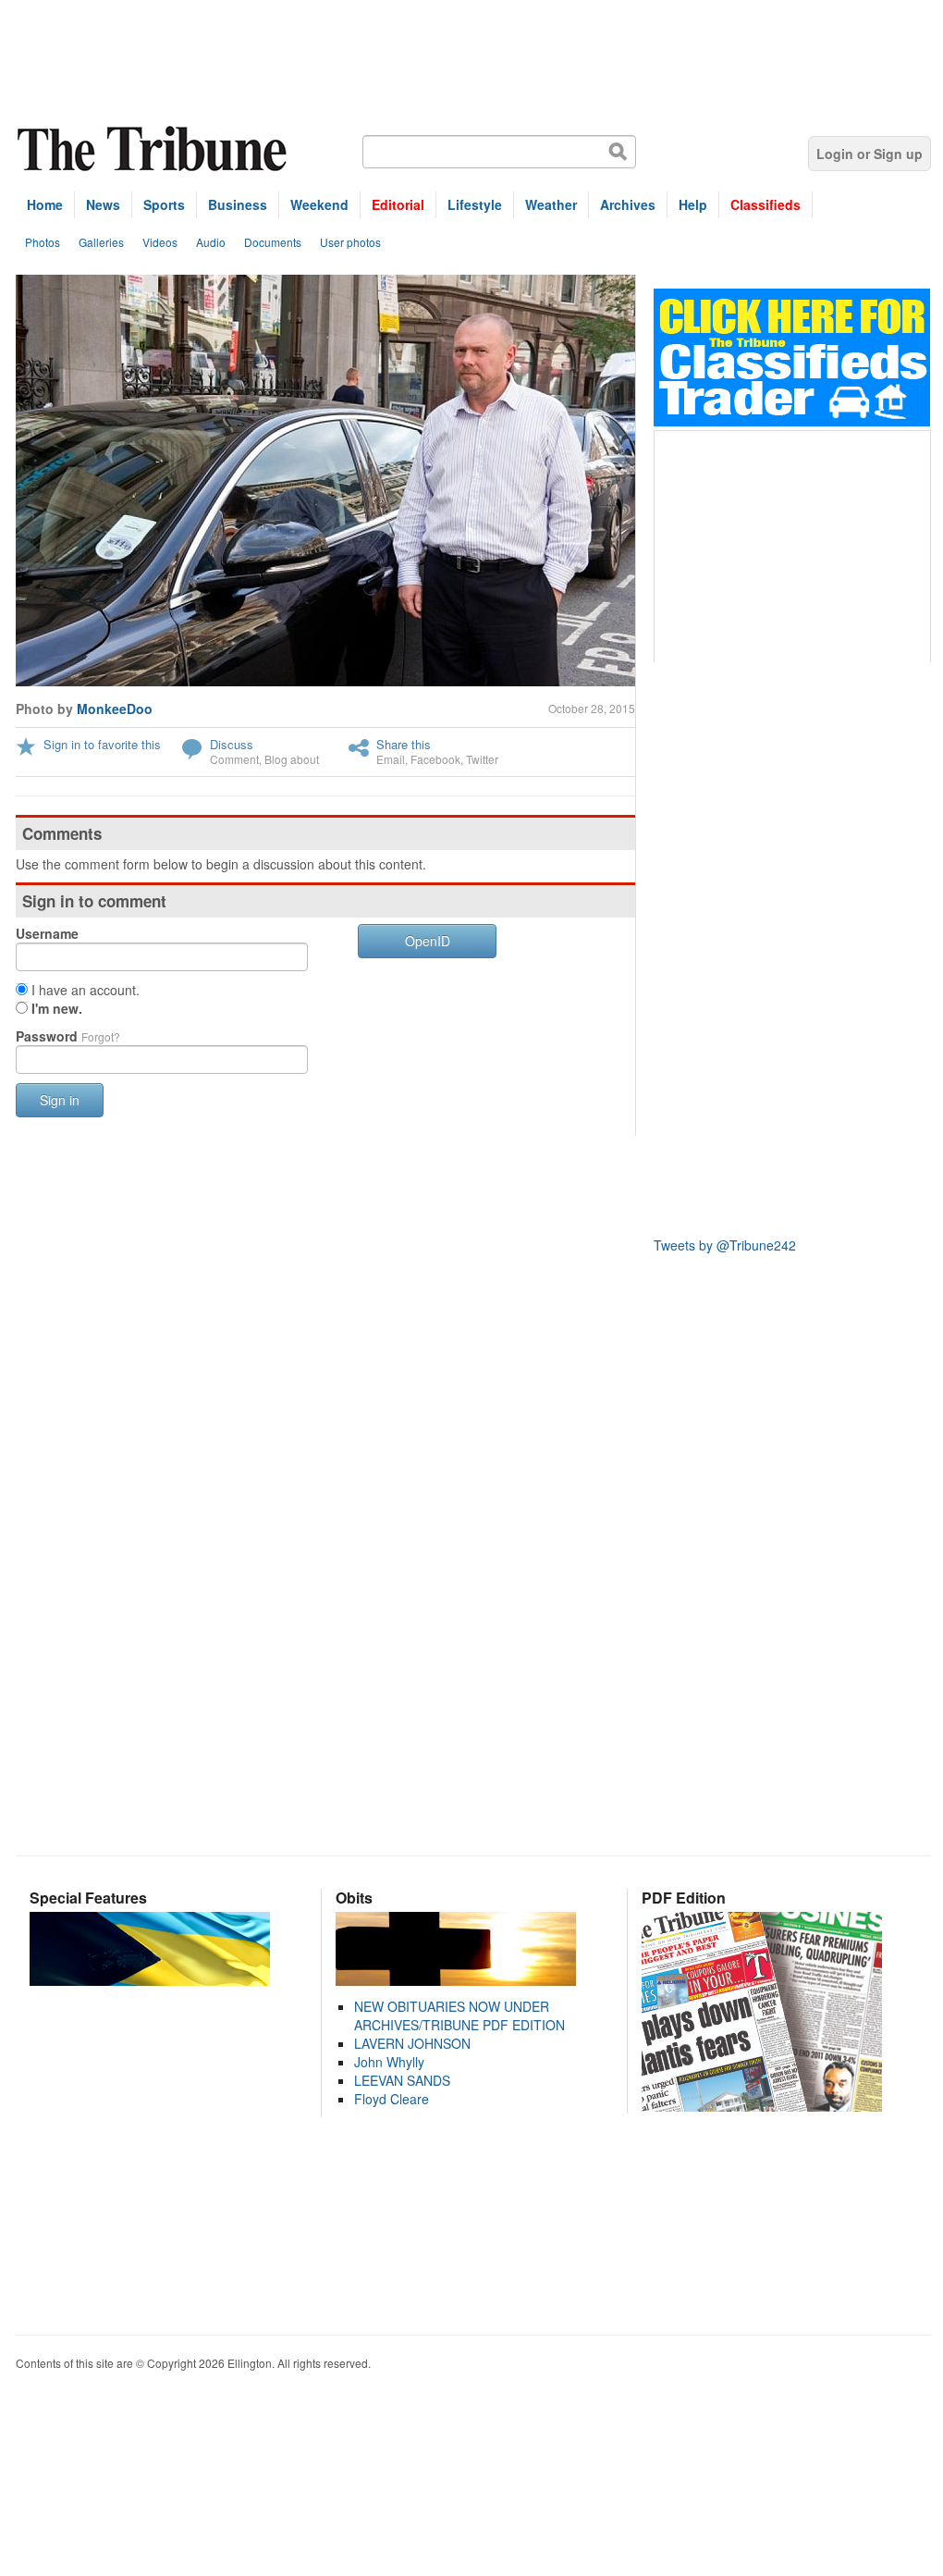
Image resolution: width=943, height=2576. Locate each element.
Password (68, 1036)
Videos (160, 242)
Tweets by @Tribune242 (725, 1245)
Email (391, 759)
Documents (273, 242)
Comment (234, 759)
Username (47, 933)
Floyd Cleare (392, 2099)
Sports (164, 204)
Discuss (232, 744)
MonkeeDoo (115, 709)
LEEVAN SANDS (402, 2080)
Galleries (101, 242)
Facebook (435, 759)
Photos (43, 242)
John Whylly (389, 2062)
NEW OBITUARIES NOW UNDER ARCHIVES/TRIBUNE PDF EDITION (459, 2015)
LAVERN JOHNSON (412, 2043)
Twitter (482, 759)
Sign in (60, 1100)
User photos (350, 242)
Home (45, 204)
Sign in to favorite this (102, 744)
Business (238, 204)
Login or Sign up (870, 154)
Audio (211, 242)
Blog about (292, 759)
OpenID (428, 941)
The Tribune (154, 149)
